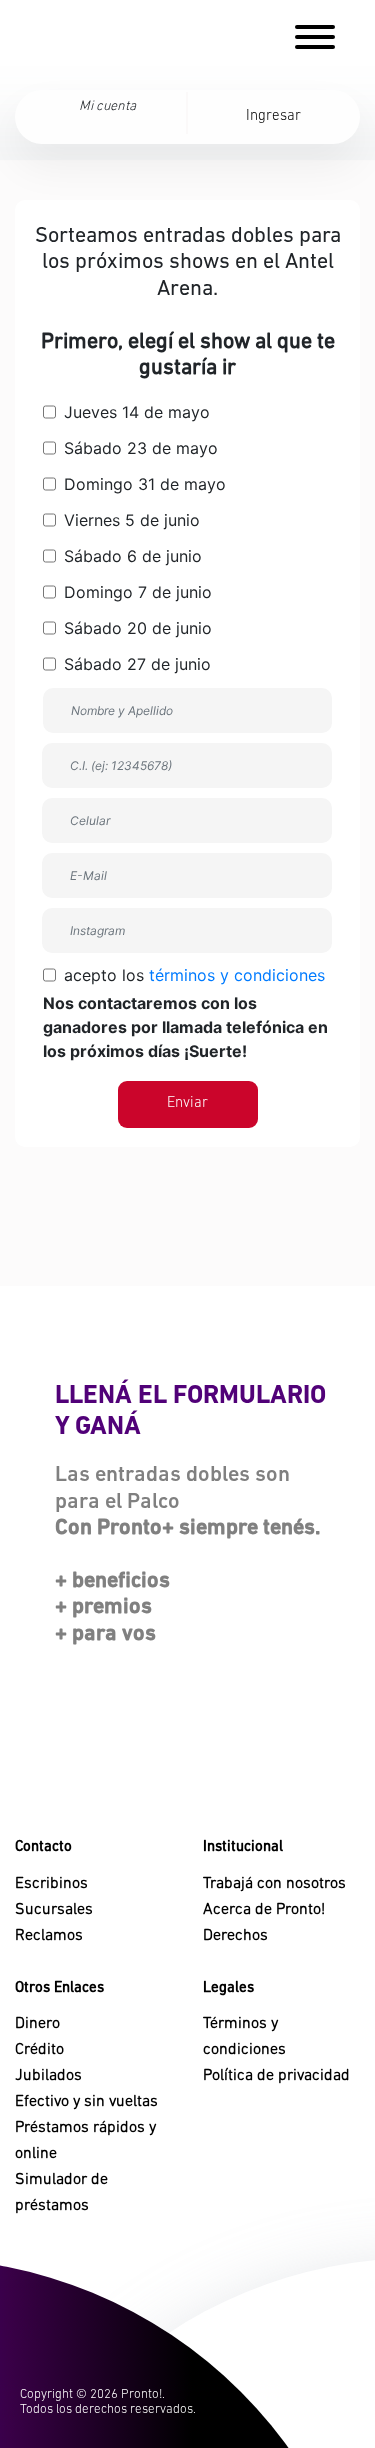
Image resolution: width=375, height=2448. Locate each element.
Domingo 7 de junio (135, 592)
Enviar (187, 1103)
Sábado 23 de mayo (138, 448)
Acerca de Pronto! (264, 1910)
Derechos (235, 1936)
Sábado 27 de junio (135, 664)
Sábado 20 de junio (135, 628)
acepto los (185, 1013)
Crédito (39, 2050)
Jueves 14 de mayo (134, 412)
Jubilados (48, 2076)
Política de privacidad (276, 2076)
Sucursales (54, 1910)
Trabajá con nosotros (274, 1884)
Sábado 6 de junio (130, 556)
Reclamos (49, 1936)
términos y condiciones (237, 975)
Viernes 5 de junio (129, 520)
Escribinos (51, 1884)
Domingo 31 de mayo (142, 484)
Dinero (37, 2024)
